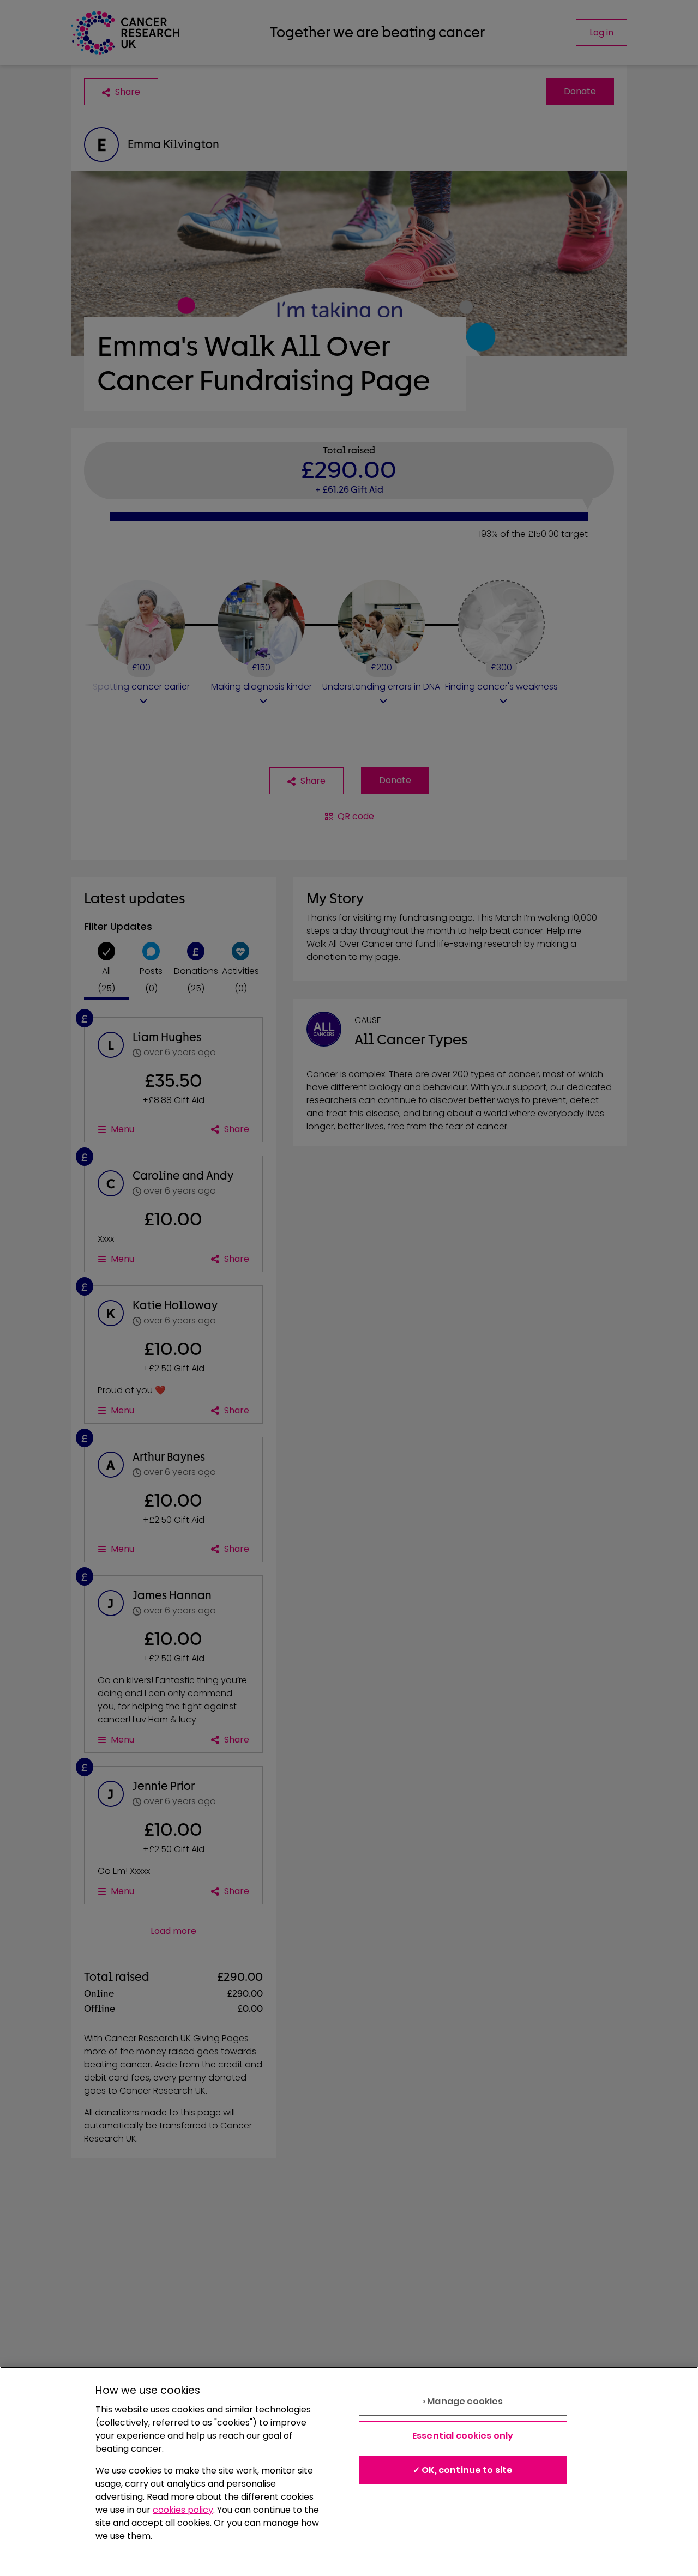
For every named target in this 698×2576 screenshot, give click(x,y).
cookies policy (183, 2510)
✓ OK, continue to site (463, 2470)
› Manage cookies (463, 2401)
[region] (349, 2471)
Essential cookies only (463, 2436)
